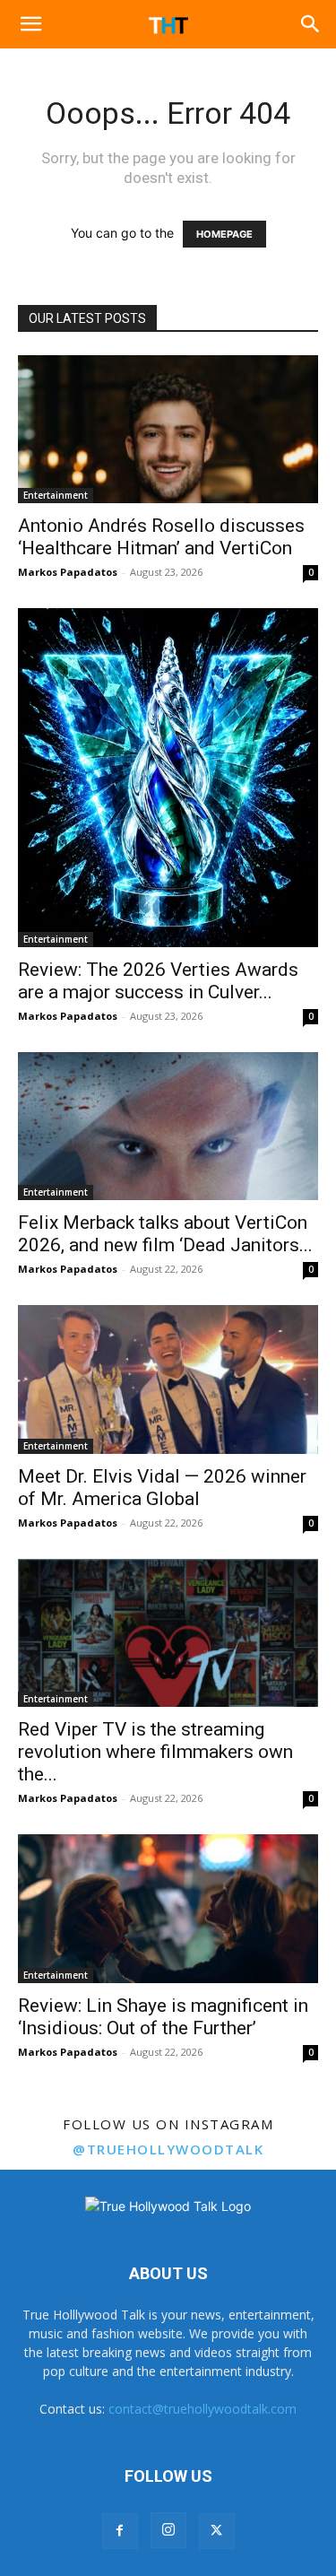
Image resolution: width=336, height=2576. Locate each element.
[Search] (311, 24)
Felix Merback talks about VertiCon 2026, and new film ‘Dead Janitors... (165, 1234)
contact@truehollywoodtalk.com (202, 2409)
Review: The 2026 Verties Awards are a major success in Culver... (158, 981)
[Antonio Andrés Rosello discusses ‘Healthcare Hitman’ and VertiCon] (168, 429)
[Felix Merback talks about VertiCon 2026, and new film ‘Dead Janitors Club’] (168, 1126)
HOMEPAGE (224, 234)
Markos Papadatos (68, 572)
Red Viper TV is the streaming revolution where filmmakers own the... (155, 1752)
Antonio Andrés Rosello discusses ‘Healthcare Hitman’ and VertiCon (161, 537)
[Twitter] (217, 2531)
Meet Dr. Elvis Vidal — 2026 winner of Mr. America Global (162, 1488)
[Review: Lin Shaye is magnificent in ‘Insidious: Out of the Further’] (168, 1908)
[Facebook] (120, 2531)
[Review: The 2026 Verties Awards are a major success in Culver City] (168, 778)
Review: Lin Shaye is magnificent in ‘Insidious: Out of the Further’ (163, 2017)
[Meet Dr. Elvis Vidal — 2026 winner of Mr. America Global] (168, 1379)
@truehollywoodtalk (168, 2149)
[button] (30, 24)
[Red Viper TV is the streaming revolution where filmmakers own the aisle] (168, 1633)
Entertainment (56, 495)
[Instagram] (168, 2530)
